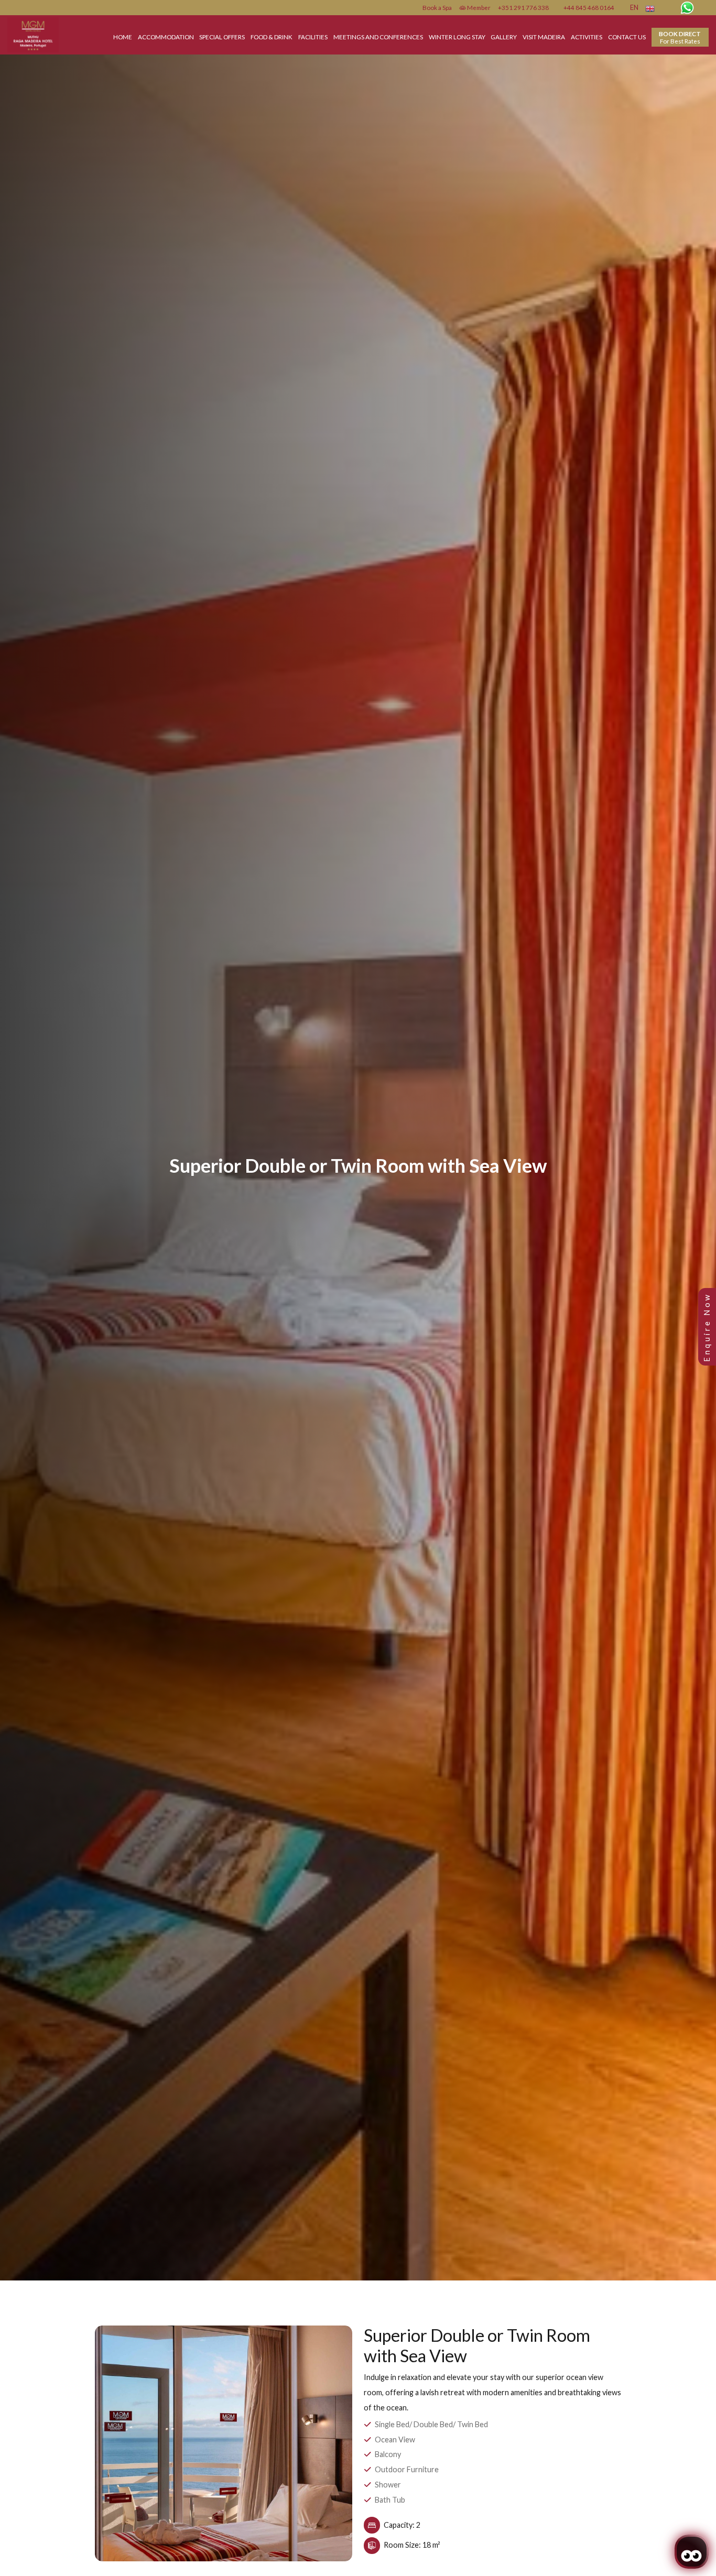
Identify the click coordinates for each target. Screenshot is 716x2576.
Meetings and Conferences (378, 37)
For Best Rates (680, 37)
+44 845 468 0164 (589, 7)
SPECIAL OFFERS (222, 37)
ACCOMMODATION (166, 37)
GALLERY (504, 37)
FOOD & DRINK (272, 37)
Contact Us (627, 37)
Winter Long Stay (457, 37)
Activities (587, 37)
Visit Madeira (544, 37)
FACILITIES (313, 37)
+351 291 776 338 (523, 7)
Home (123, 37)
